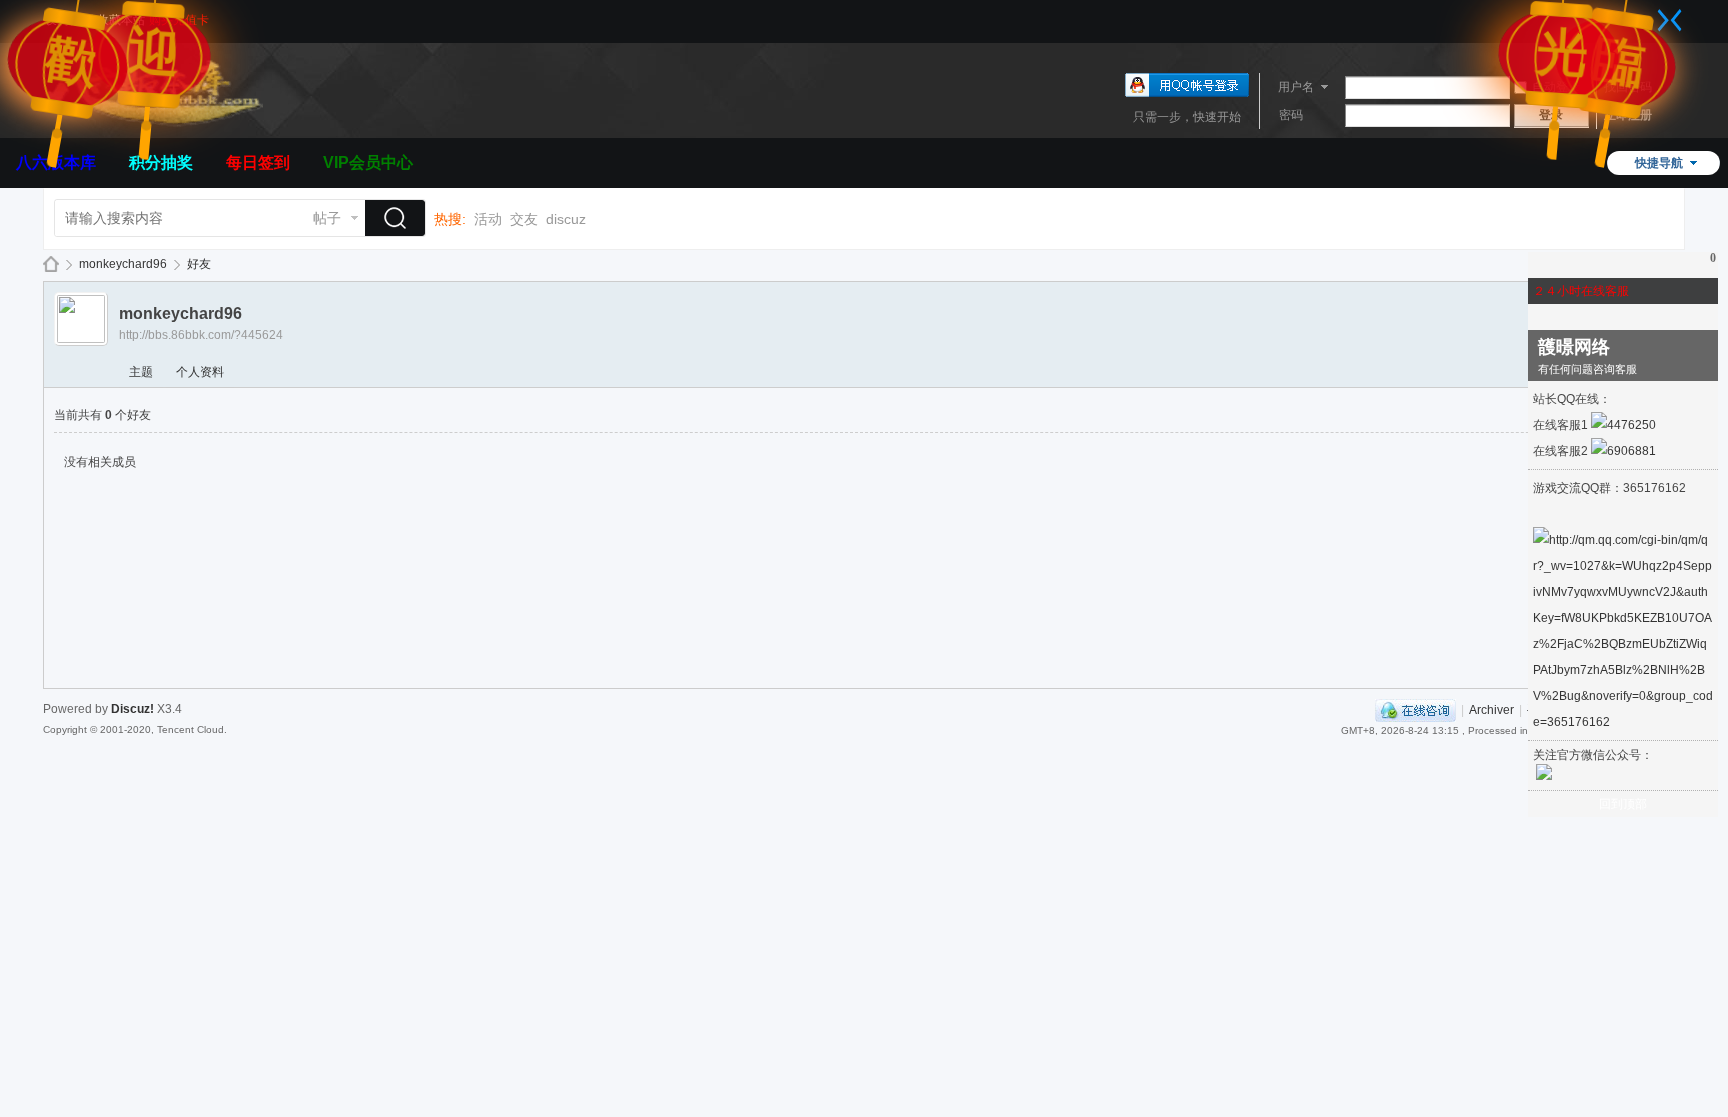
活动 (488, 219)
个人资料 (200, 372)
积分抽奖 (161, 162)
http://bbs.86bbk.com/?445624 (201, 335)
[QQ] (1415, 710)
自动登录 (1556, 87)
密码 (1291, 115)
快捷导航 (1659, 163)
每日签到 (258, 162)
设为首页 (69, 20)
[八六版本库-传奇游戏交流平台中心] (153, 126)
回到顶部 (1623, 804)
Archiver (1491, 710)
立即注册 (1628, 115)
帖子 (327, 218)
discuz (566, 219)
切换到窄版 (1670, 20)
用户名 (1296, 87)
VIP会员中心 (368, 162)
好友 (199, 264)
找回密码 (1628, 87)
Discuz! (132, 709)
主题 (141, 372)
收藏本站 (121, 20)
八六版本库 (56, 162)
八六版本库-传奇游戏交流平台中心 (51, 264)
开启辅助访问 (1650, 14)
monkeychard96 (123, 264)
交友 (524, 219)
